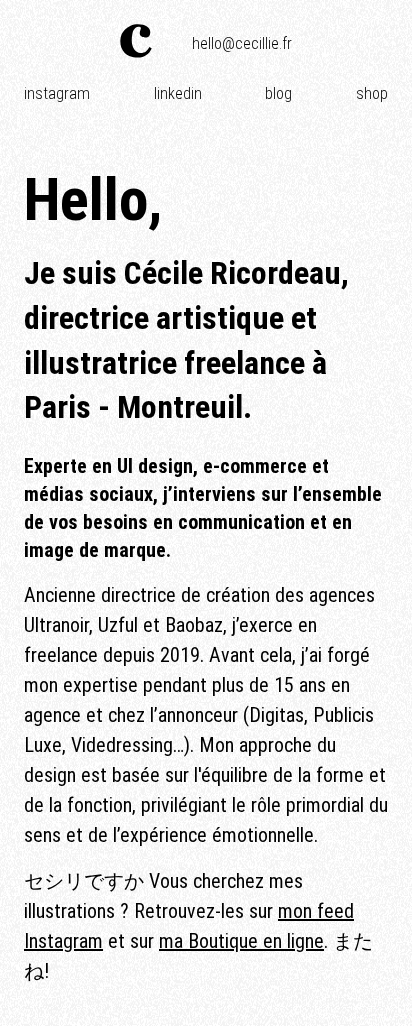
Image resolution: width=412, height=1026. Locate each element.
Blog (278, 93)
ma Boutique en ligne (241, 941)
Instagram (57, 93)
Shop (372, 93)
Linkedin (178, 93)
